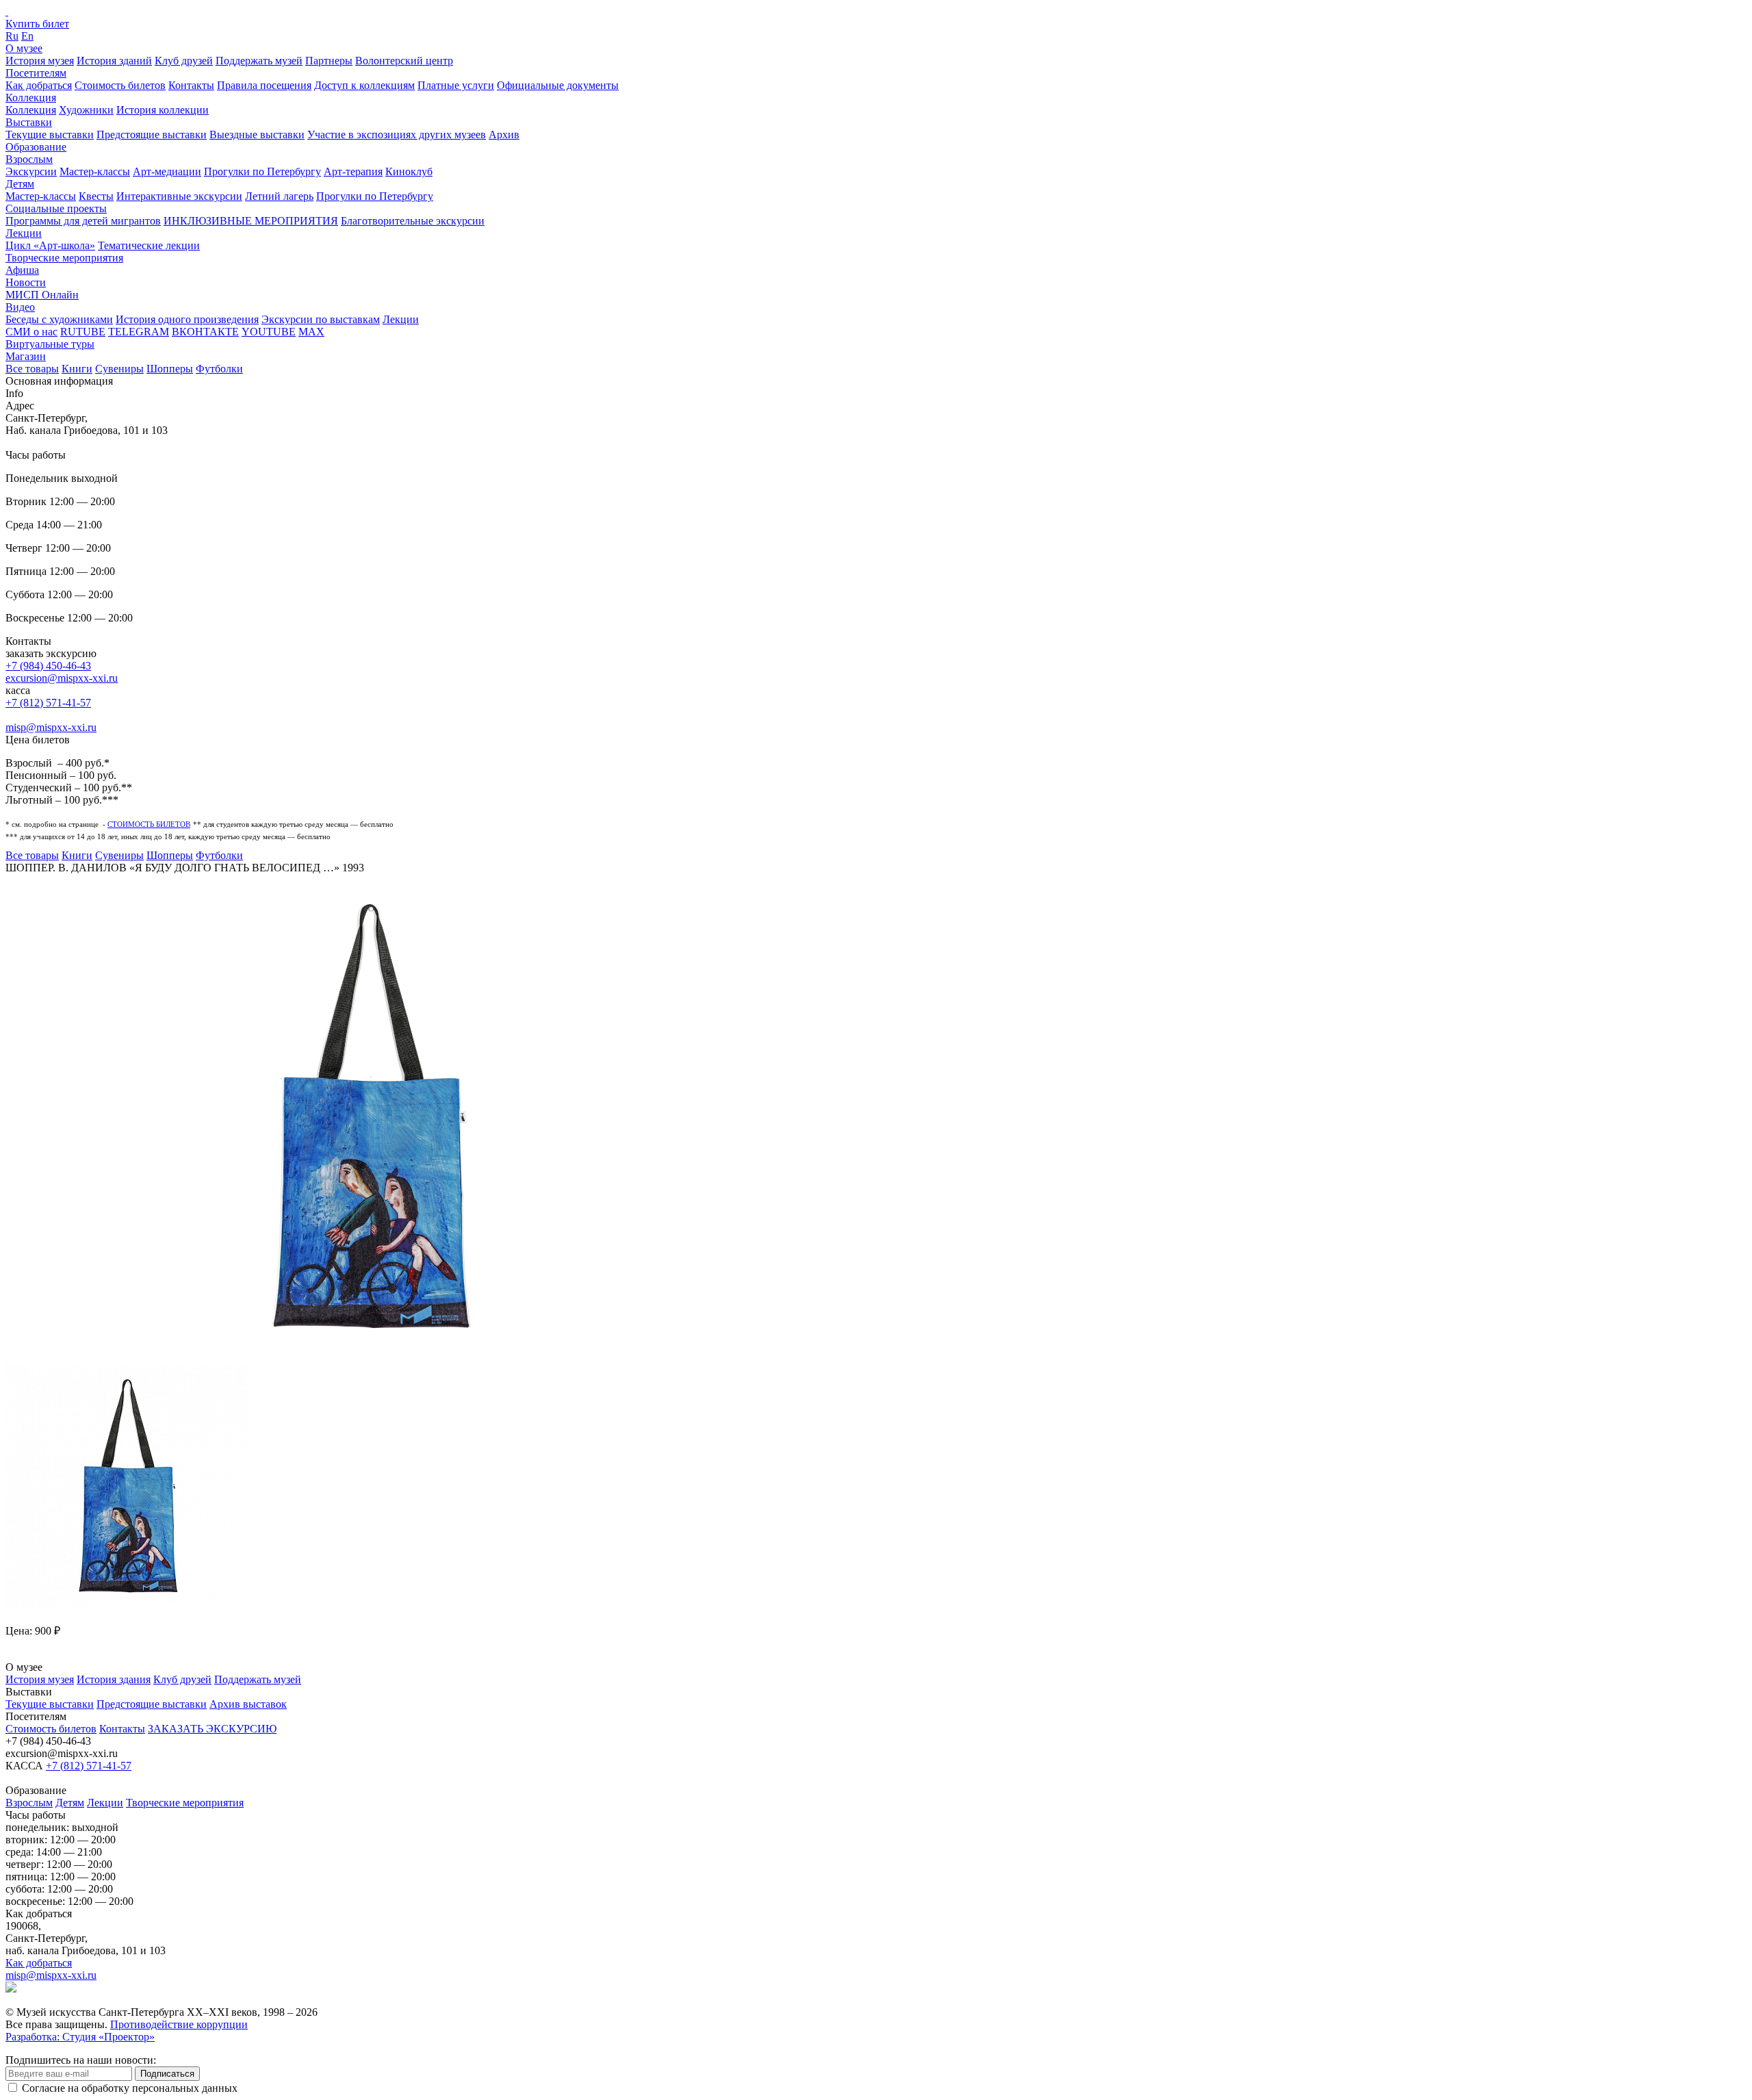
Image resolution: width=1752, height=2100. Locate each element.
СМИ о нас (31, 332)
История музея (40, 61)
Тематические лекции (149, 245)
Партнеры (329, 61)
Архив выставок (248, 1704)
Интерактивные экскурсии (179, 196)
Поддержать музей (259, 61)
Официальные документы (558, 85)
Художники (86, 110)
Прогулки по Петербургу (262, 171)
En (27, 36)
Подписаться (167, 2074)
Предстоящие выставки (152, 135)
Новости (26, 282)
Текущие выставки (50, 135)
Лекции (24, 233)
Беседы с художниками (59, 319)
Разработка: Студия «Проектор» (80, 2037)
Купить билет (37, 24)
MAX (311, 332)
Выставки (29, 122)
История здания (114, 1679)
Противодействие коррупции (179, 2024)
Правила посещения (264, 85)
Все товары (32, 369)
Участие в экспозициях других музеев (397, 135)
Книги (77, 369)
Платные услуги (456, 85)
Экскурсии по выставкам (321, 319)
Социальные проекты (56, 208)
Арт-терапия (353, 171)
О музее (24, 48)
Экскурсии (31, 171)
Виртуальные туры (50, 344)
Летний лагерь (279, 196)
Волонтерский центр (404, 61)
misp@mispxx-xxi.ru (51, 727)
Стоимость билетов (120, 85)
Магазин (26, 356)
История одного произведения (187, 319)
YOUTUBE (269, 332)
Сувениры (119, 369)
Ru (12, 36)
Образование (36, 147)
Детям (20, 184)
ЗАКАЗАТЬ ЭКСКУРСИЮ (212, 1729)
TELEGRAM (139, 332)
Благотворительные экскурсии (413, 221)
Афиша (22, 270)
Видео (20, 307)
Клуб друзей (184, 61)
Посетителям (36, 73)
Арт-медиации (167, 171)
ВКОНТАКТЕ (205, 332)
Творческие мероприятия (64, 258)
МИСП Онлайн (42, 295)
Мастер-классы (95, 171)
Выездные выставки (257, 135)
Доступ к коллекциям (364, 85)
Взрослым (29, 159)
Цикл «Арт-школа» (50, 245)
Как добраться (39, 85)
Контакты (191, 85)
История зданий (114, 61)
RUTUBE (83, 332)
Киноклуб (409, 171)
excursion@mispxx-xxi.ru (62, 678)
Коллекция (31, 98)
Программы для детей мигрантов (83, 221)
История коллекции (163, 110)
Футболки (219, 369)
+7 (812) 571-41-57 (48, 703)
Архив (504, 135)
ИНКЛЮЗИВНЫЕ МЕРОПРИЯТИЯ (251, 221)
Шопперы (170, 369)
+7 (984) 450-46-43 (48, 666)
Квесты (96, 196)
